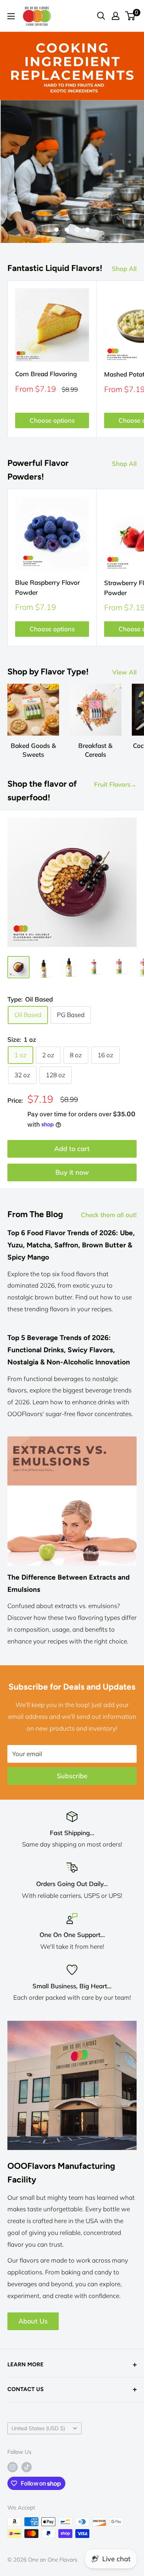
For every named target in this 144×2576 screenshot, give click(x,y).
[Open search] (101, 16)
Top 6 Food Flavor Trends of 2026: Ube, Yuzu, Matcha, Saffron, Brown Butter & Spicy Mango (71, 1245)
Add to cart (72, 1149)
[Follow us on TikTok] (27, 2467)
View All (124, 672)
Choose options (52, 420)
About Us (33, 2321)
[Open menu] (11, 16)
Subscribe (72, 1776)
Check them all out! (109, 1215)
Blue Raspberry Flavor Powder (47, 587)
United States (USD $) (38, 2428)
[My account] (116, 16)
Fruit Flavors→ (115, 784)
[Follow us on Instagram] (13, 2467)
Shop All (124, 269)
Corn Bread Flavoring (46, 374)
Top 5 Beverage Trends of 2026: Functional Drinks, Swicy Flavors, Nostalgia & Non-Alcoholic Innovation (69, 1350)
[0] (131, 16)
